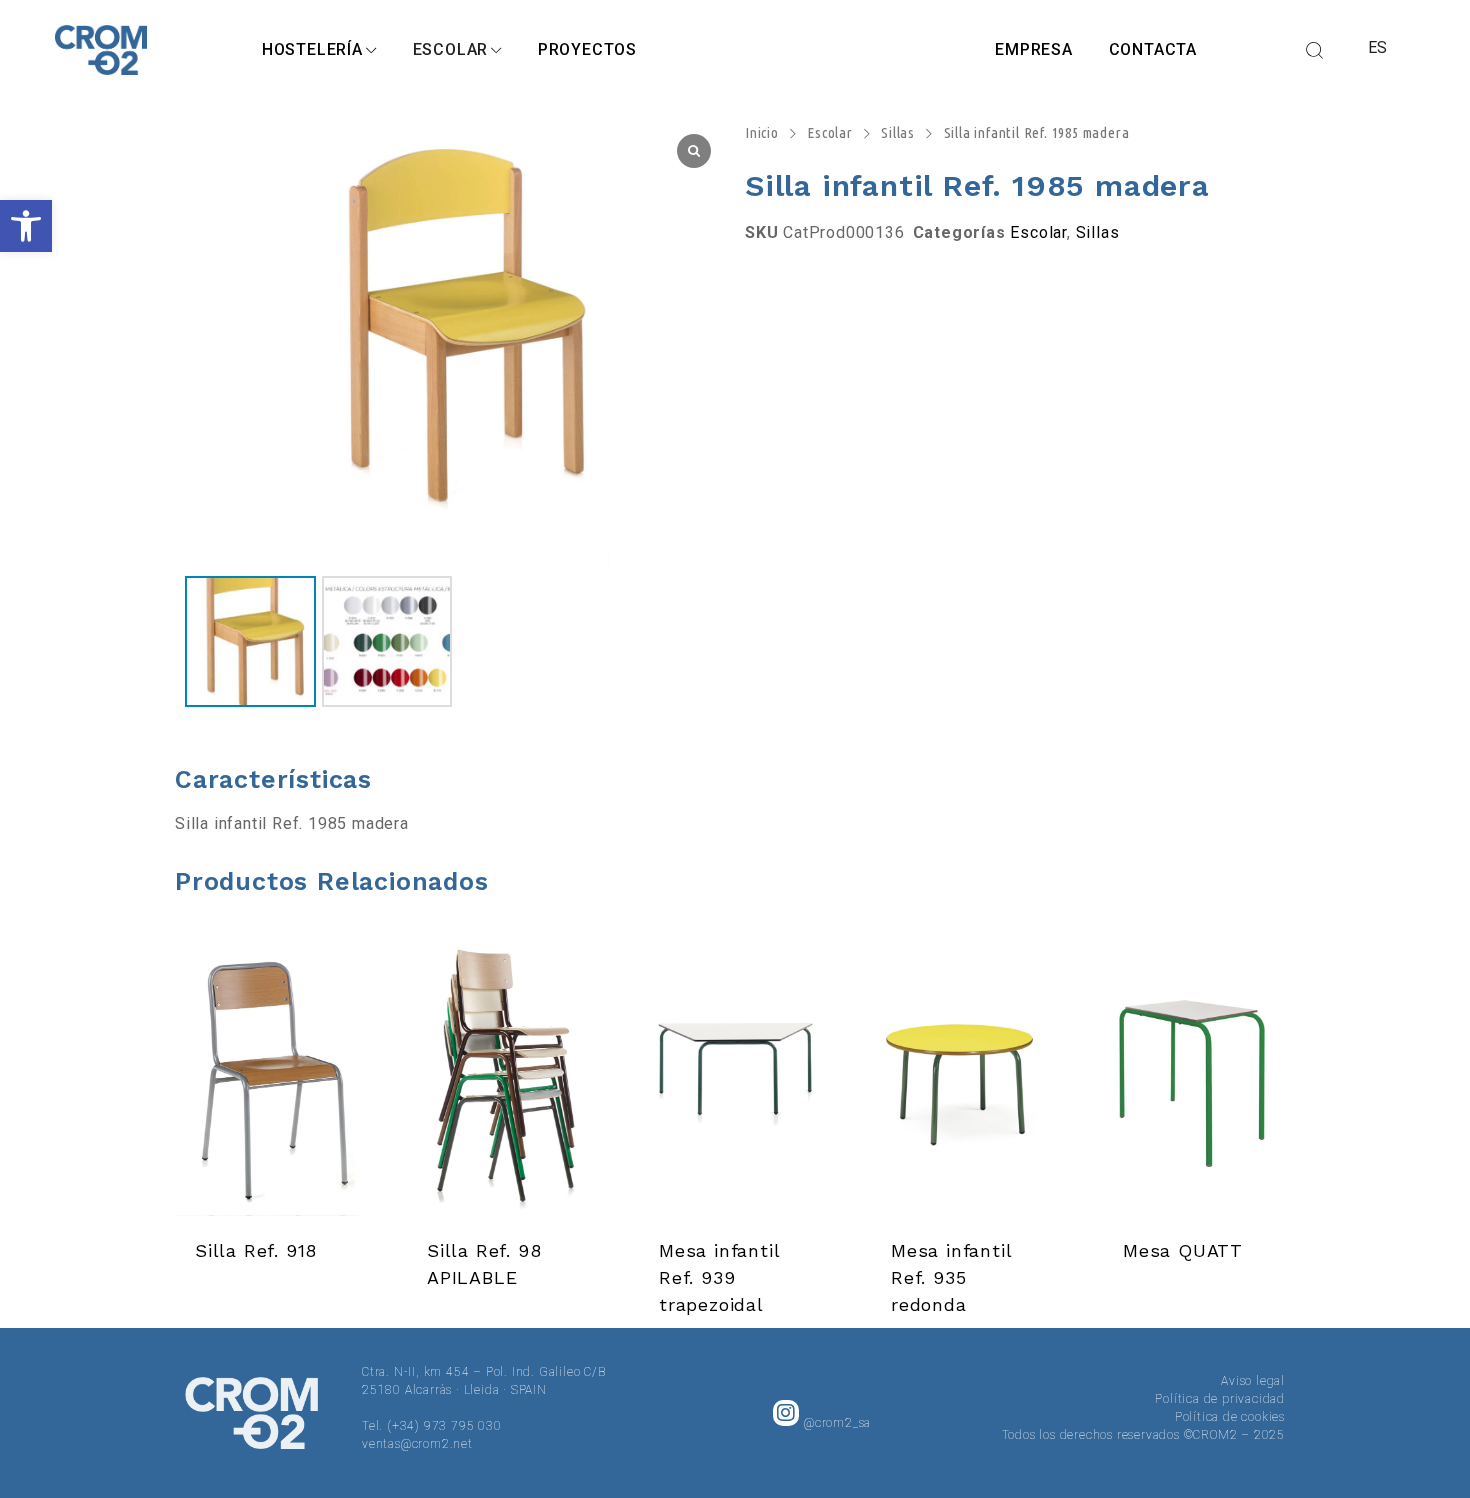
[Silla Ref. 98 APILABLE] (503, 1077)
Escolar (451, 49)
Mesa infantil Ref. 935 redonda (951, 1277)
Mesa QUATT (1183, 1250)
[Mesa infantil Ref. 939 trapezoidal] (735, 1077)
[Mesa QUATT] (1199, 1077)
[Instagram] (786, 1413)
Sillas (898, 132)
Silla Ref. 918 (256, 1250)
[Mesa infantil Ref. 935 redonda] (967, 1077)
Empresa (1034, 49)
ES (1378, 47)
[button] (26, 226)
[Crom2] (101, 50)
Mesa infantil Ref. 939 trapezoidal (719, 1277)
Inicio (762, 132)
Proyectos (587, 49)
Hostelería (312, 49)
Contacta (1153, 49)
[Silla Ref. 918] (271, 1077)
